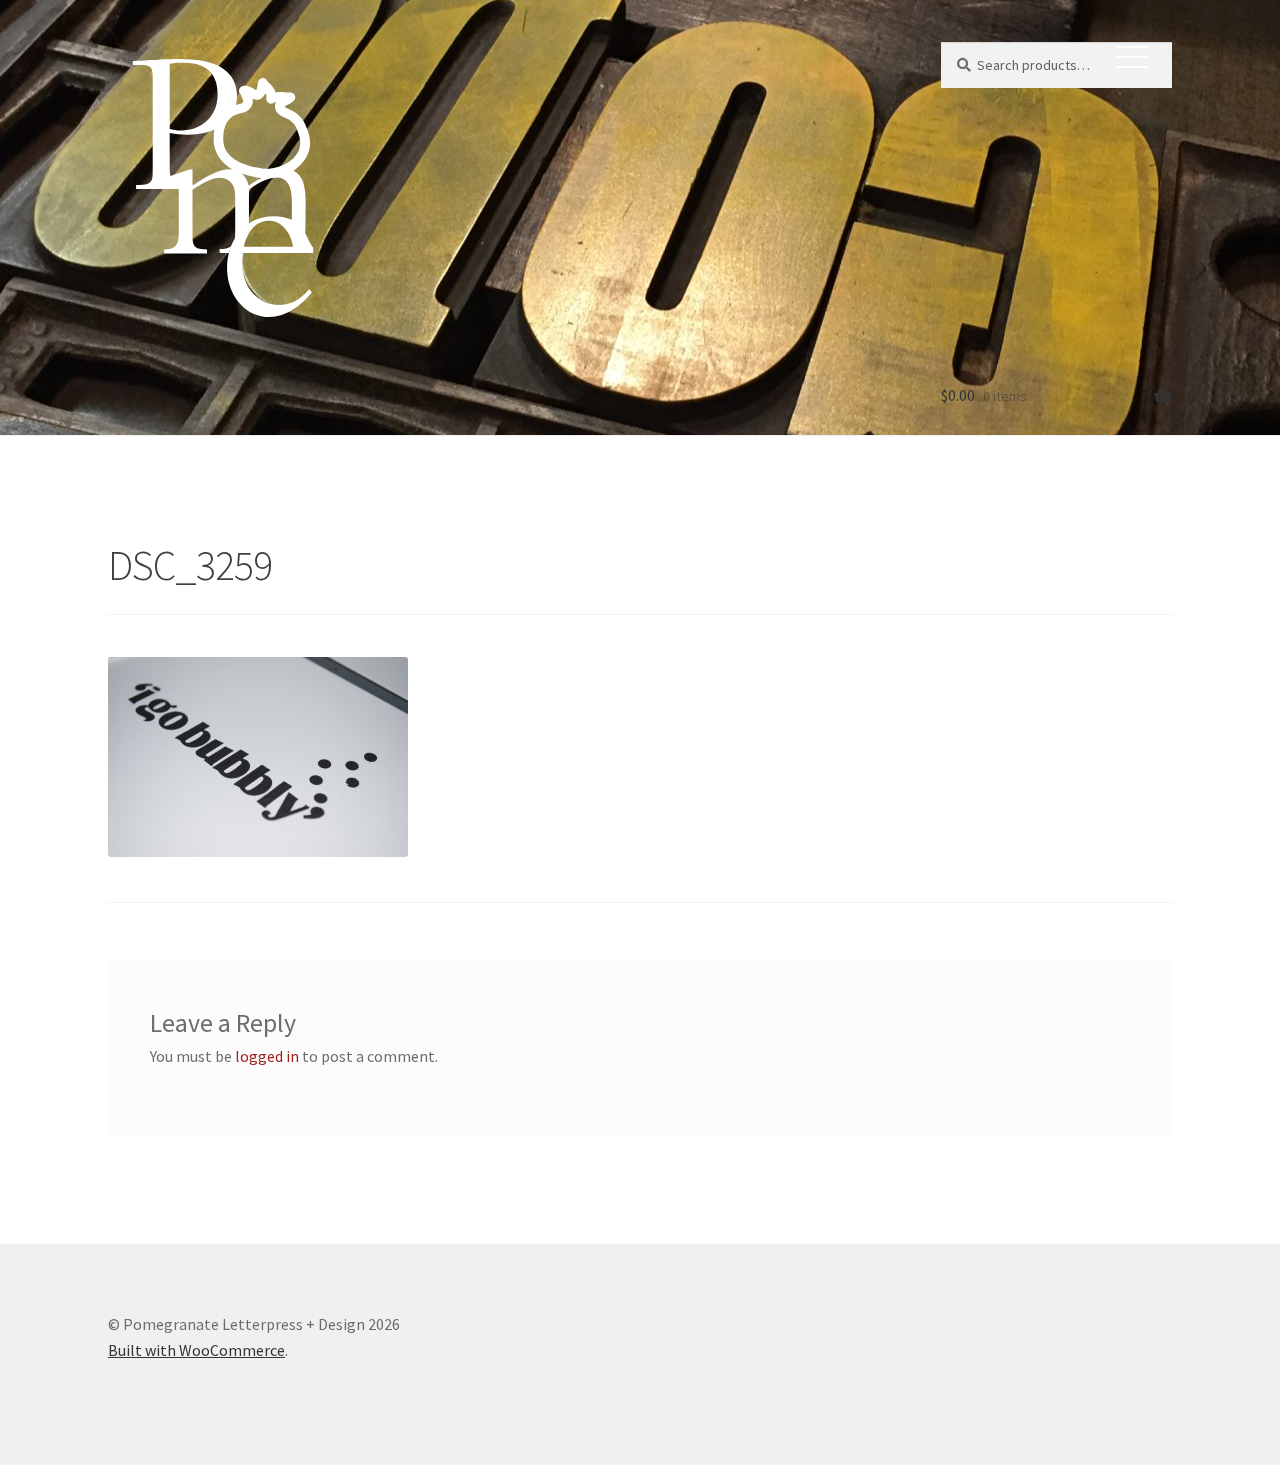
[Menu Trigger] (1132, 55)
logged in (267, 1056)
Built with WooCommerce (196, 1350)
